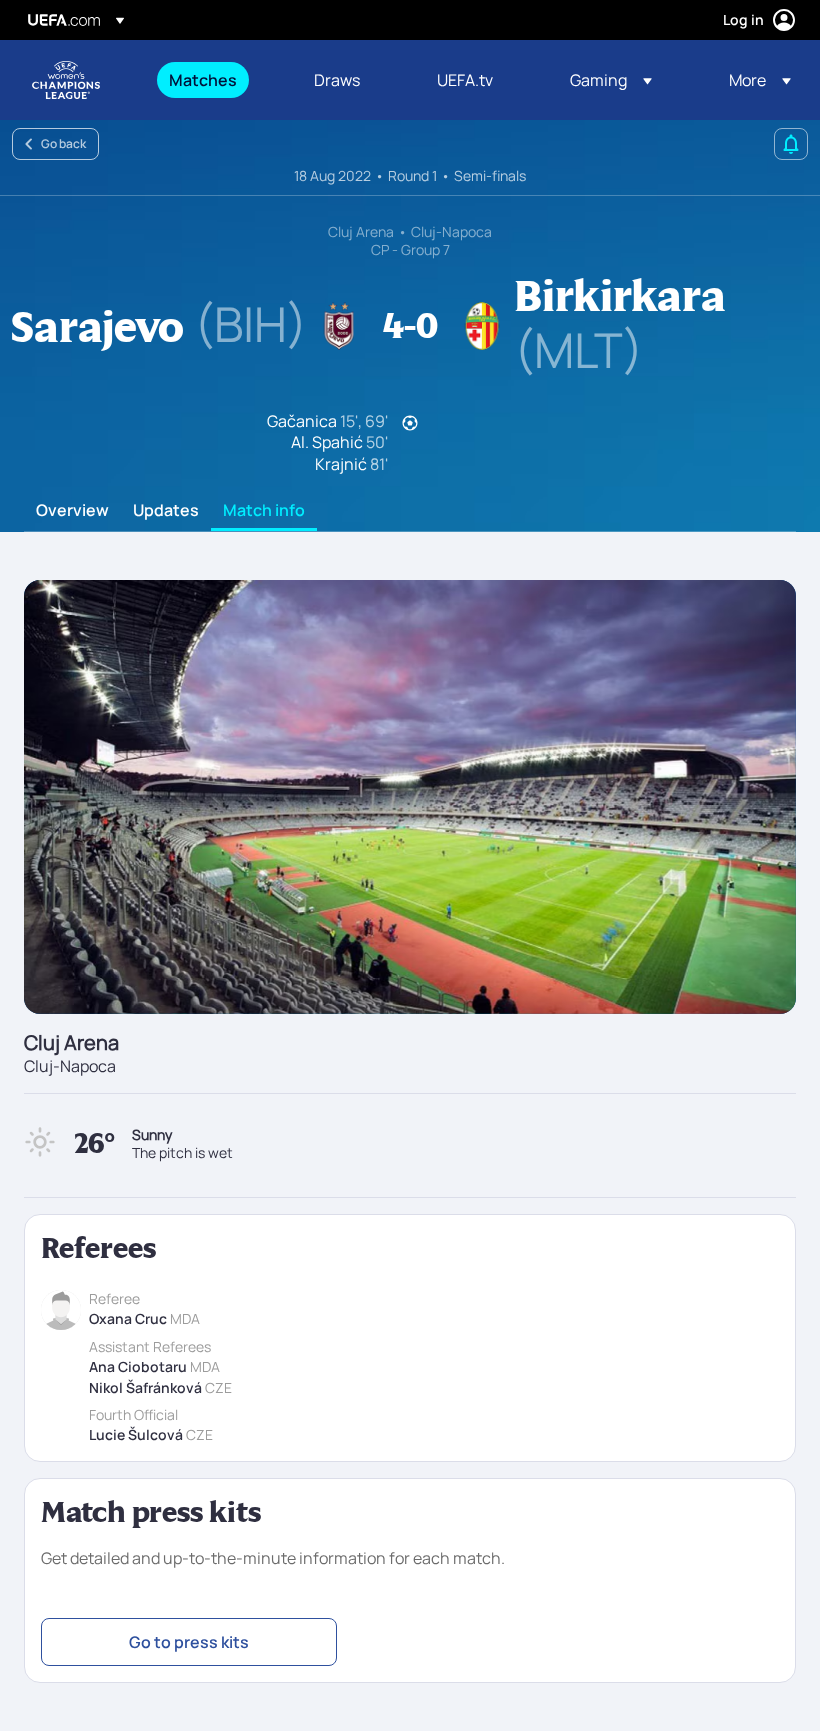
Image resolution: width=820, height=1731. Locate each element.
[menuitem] (216, 80)
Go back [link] (63, 143)
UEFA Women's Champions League (66, 80)
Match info (264, 511)
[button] (611, 80)
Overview (72, 511)
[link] (203, 80)
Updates (166, 511)
